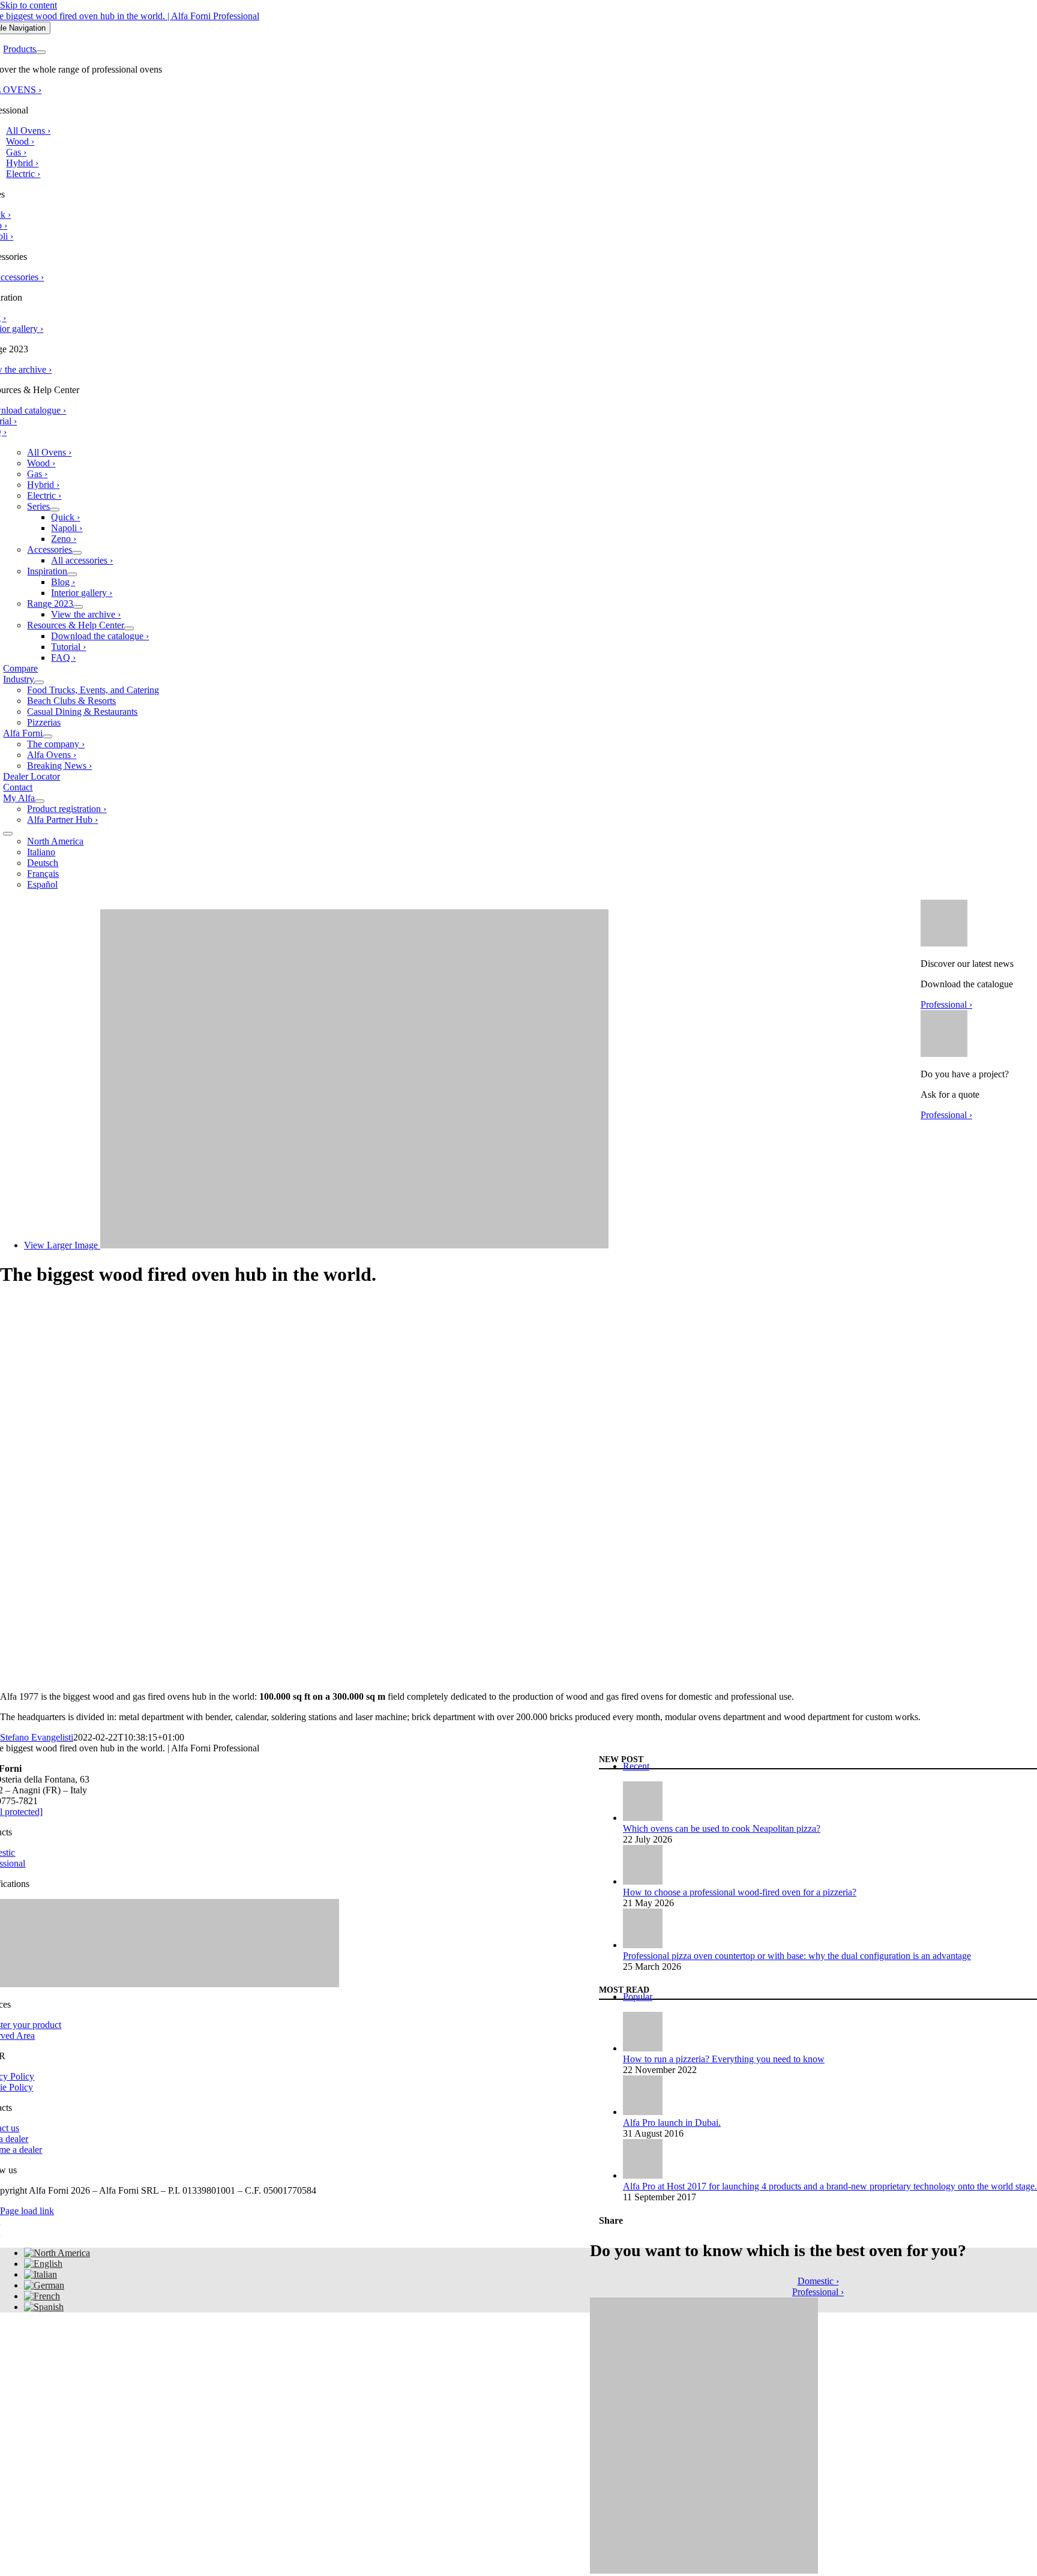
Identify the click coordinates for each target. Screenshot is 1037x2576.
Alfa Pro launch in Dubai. (672, 2123)
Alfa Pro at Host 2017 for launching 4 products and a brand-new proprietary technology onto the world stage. (830, 2186)
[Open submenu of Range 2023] (78, 607)
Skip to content (29, 5)
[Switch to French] (42, 2296)
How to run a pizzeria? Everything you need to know (724, 2059)
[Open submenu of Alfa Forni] (47, 736)
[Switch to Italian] (41, 2274)
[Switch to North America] (57, 2253)
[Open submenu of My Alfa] (40, 801)
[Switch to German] (44, 2285)
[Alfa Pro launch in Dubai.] (643, 2112)
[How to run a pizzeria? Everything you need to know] (643, 2048)
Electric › (23, 174)
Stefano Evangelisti (37, 1737)
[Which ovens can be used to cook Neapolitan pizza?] (643, 1818)
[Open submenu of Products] (41, 52)
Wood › (20, 141)
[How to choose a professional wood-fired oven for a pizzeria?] (643, 1881)
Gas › (16, 152)
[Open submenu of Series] (55, 510)
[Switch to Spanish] (44, 2307)
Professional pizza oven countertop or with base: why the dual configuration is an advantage (797, 1956)
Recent (636, 1766)
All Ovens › (28, 131)
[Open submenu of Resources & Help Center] (129, 628)
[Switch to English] (43, 2264)
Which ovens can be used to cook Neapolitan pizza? (722, 1828)
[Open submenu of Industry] (39, 682)
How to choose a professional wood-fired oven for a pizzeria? (740, 1892)
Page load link (27, 2211)
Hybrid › (22, 163)
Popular (638, 1997)
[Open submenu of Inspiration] (72, 574)
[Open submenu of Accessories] (77, 553)
